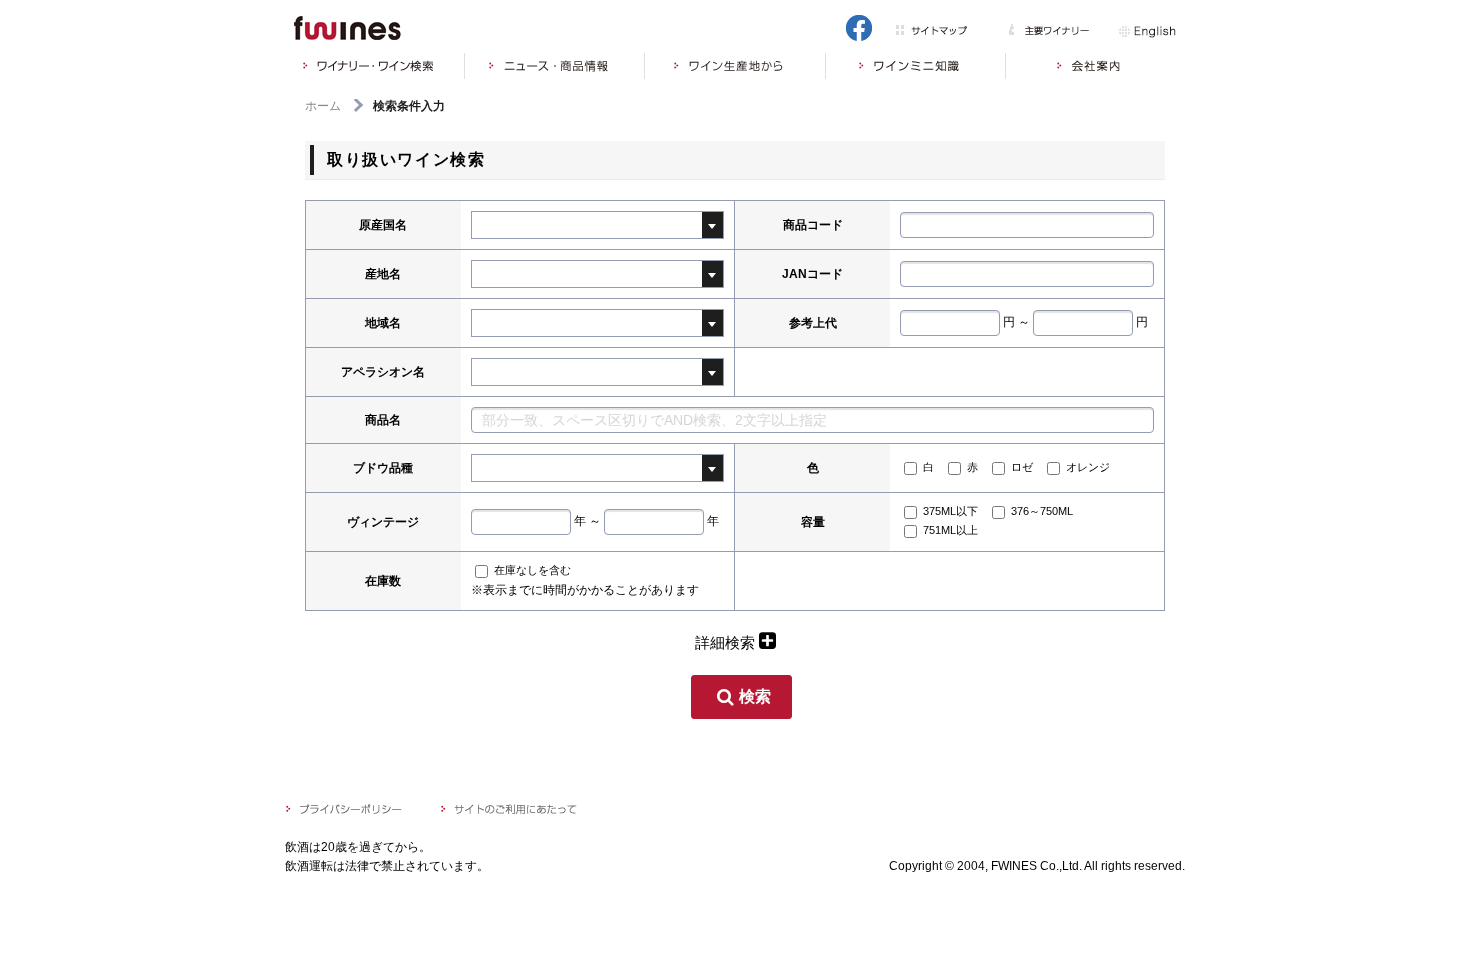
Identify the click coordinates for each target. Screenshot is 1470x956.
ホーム (323, 106)
